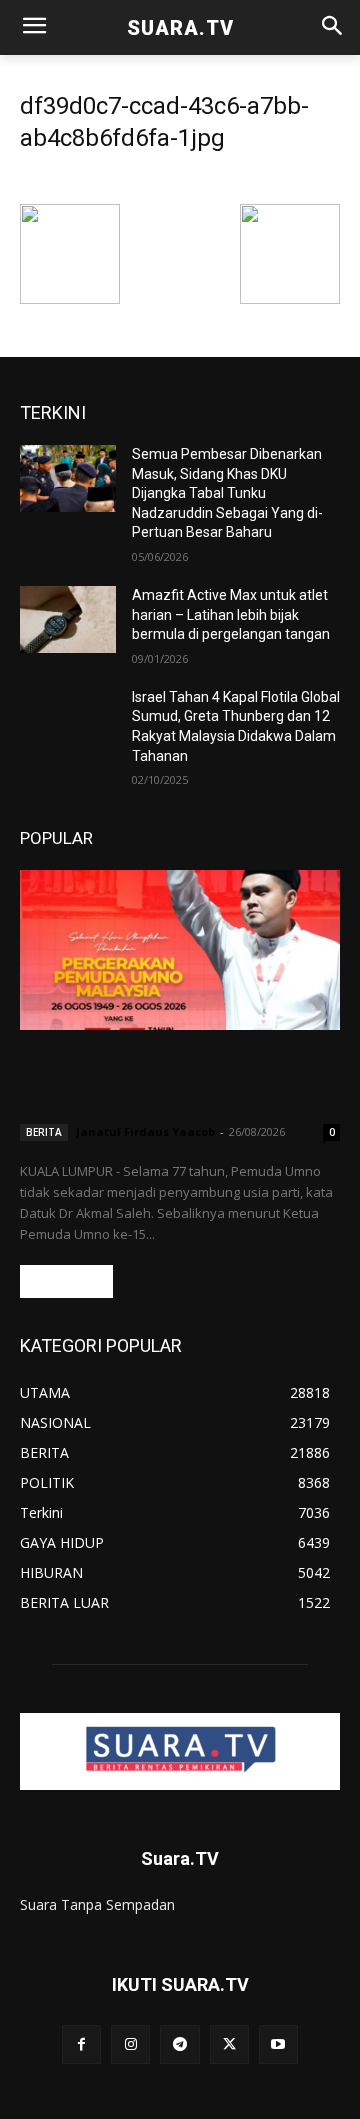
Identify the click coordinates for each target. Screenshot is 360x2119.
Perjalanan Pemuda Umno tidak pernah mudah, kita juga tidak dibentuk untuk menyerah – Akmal (176, 1080)
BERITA (44, 1132)
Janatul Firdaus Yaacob (145, 1131)
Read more (66, 1281)
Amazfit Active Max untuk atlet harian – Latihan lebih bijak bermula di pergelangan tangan (231, 614)
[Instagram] (130, 2044)
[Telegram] (179, 2044)
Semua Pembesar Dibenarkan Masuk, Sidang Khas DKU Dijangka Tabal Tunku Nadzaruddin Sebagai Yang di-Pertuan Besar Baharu (227, 493)
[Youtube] (278, 2044)
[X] (229, 2044)
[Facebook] (81, 2044)
